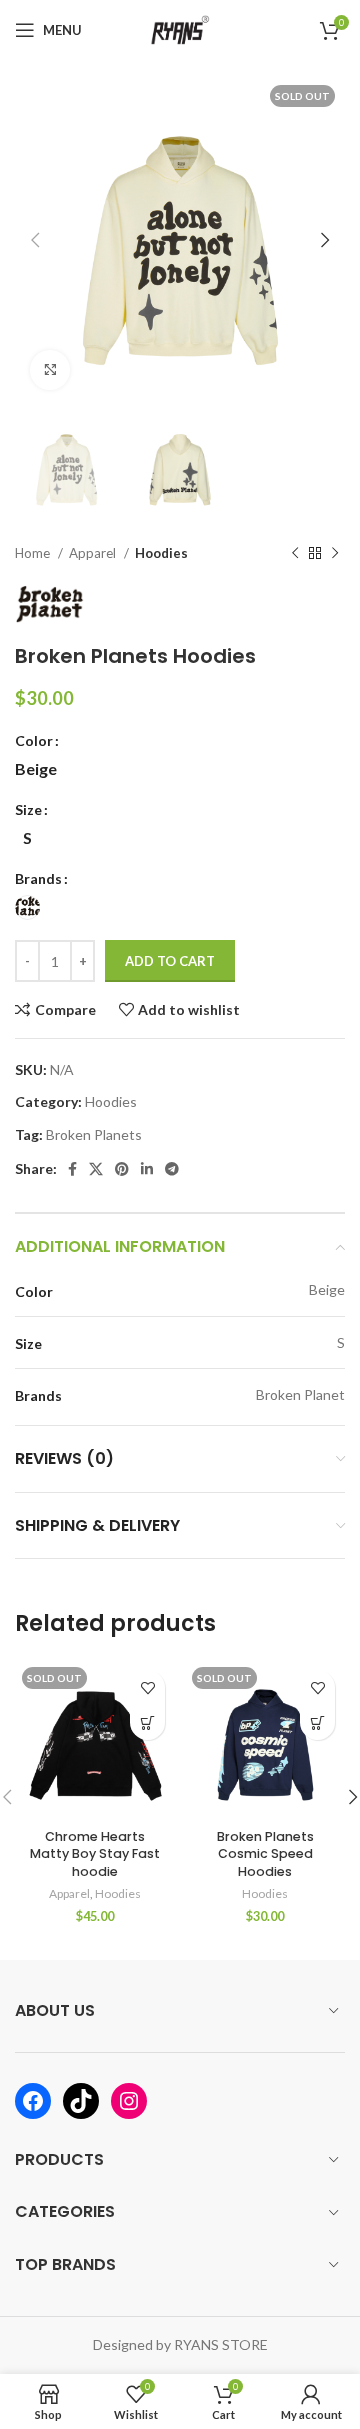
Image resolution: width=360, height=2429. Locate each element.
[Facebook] (33, 2101)
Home (34, 553)
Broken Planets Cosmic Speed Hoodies (265, 1854)
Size (28, 809)
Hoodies (161, 553)
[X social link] (96, 1169)
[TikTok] (81, 2101)
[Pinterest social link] (122, 1169)
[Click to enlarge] (50, 370)
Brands (38, 878)
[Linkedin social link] (147, 1169)
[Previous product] (295, 554)
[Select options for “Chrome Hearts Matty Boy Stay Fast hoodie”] (147, 1722)
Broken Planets (94, 1134)
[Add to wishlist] (147, 1687)
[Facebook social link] (72, 1169)
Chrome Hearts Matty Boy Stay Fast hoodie (95, 1854)
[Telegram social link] (172, 1169)
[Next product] (335, 554)
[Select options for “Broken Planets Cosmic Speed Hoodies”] (317, 1722)
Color (34, 740)
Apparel (94, 553)
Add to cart (170, 961)
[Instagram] (129, 2101)
